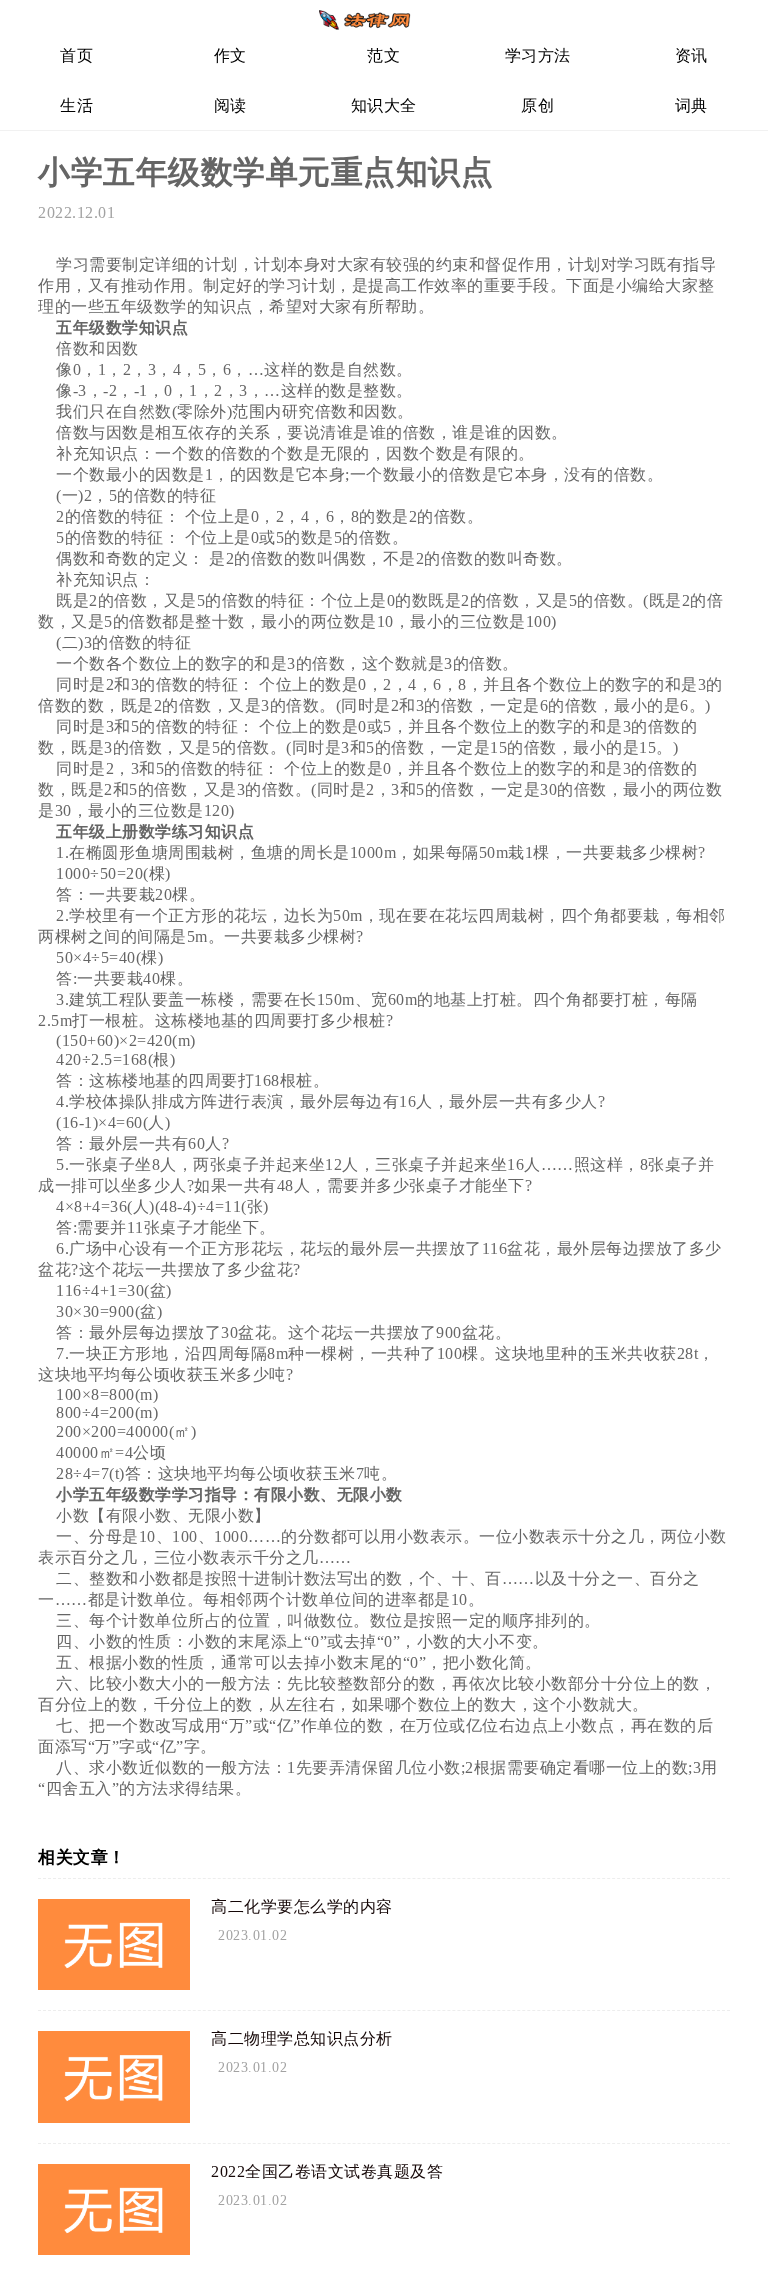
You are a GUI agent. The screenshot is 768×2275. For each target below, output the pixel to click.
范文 (383, 55)
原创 (537, 105)
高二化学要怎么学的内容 (302, 1906)
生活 (76, 105)
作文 (230, 55)
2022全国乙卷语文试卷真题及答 (327, 2171)
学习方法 (538, 55)
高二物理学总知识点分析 (302, 2038)
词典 (691, 105)
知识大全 (384, 105)
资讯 (691, 55)
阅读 (230, 105)
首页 (76, 55)
